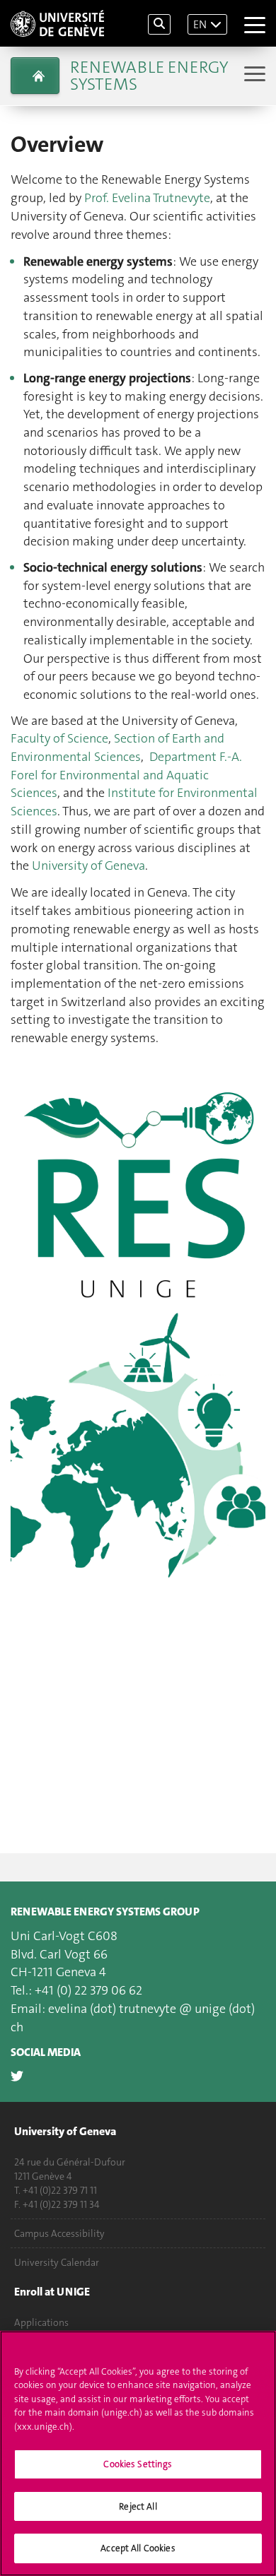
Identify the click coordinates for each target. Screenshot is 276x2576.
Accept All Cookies (138, 2548)
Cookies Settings (138, 2464)
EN (200, 24)
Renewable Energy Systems (149, 76)
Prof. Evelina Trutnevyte (147, 198)
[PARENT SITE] (35, 76)
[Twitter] (17, 2076)
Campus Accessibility (59, 2233)
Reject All (138, 2506)
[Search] (159, 24)
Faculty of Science (59, 738)
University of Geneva (88, 865)
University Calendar (57, 2262)
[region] (138, 2453)
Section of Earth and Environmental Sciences (117, 748)
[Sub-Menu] (253, 75)
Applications (41, 2322)
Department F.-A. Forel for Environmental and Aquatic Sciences (126, 775)
